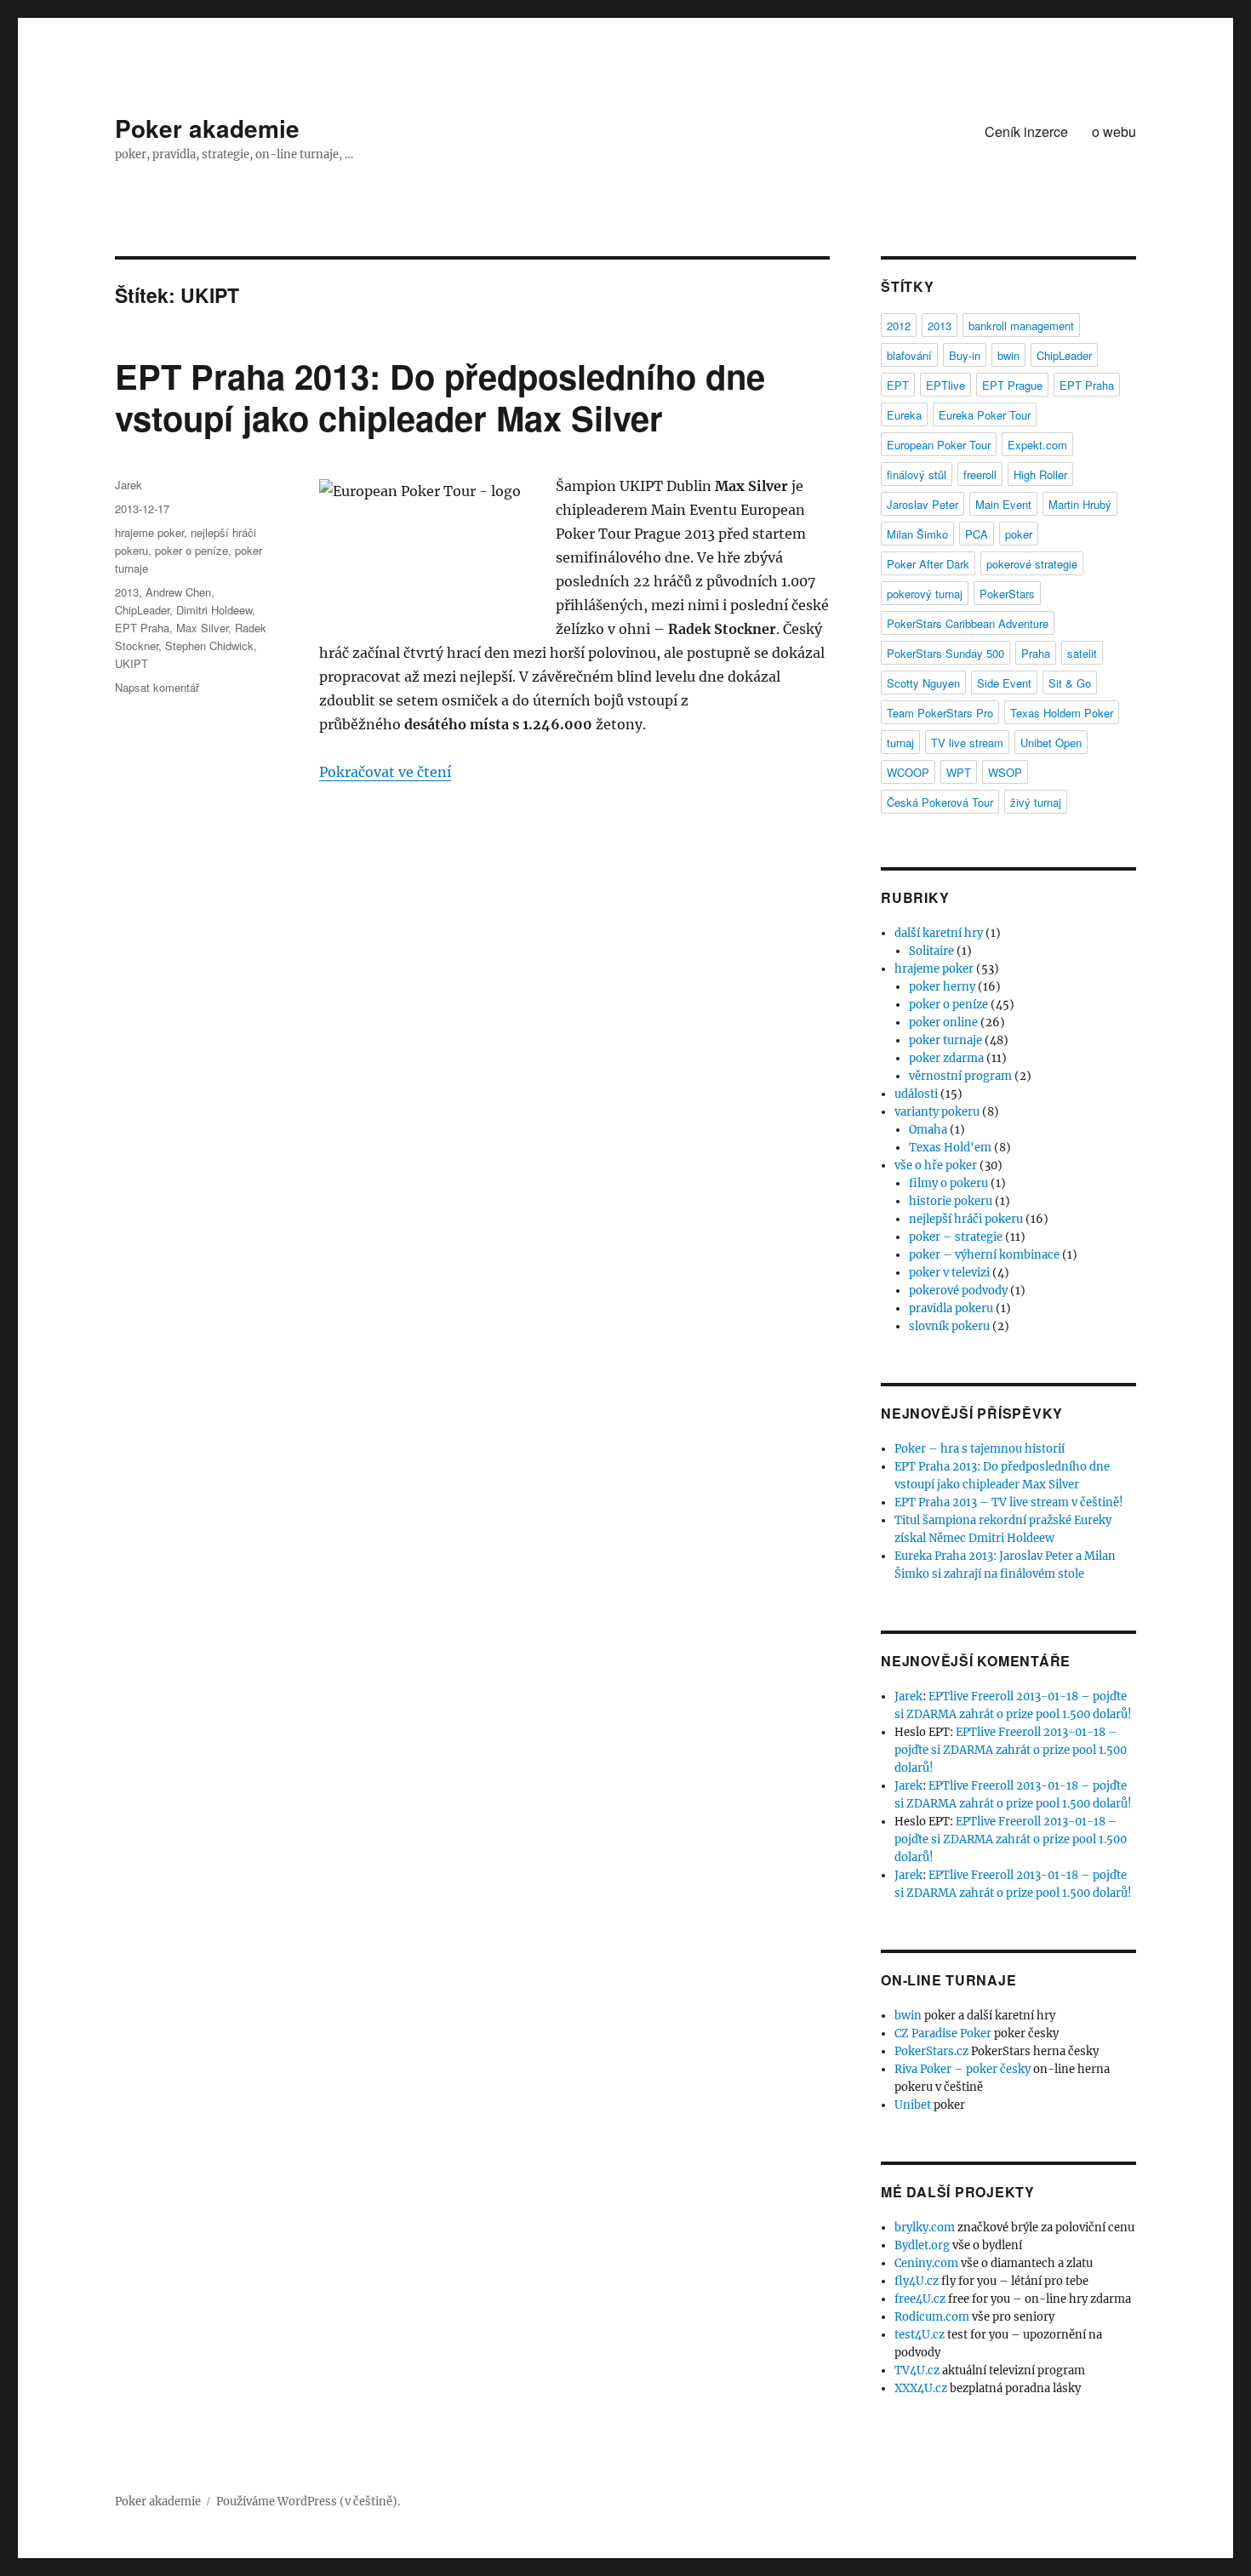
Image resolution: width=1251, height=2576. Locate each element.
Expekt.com (1037, 445)
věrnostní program (960, 1076)
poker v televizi (949, 1273)
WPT (959, 772)
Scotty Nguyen (923, 683)
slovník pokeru (949, 1326)
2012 (899, 326)
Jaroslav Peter (923, 504)
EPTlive (945, 385)
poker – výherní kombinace (984, 1255)
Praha (1036, 653)
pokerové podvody (958, 1291)
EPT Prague (1012, 385)
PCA (977, 534)
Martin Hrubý (1080, 504)
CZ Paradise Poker (943, 2033)
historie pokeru (951, 1201)
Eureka (904, 415)
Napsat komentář (157, 687)
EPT (898, 385)
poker (1019, 534)
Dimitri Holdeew (214, 610)
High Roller (1040, 474)
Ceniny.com (926, 2263)
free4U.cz (920, 2299)
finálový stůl (917, 474)
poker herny (942, 987)
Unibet (913, 2105)
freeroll (980, 474)
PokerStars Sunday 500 (945, 653)
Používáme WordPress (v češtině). (308, 2502)
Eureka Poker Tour (985, 415)
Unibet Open (1051, 743)
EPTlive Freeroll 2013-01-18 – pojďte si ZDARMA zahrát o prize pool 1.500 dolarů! (1011, 1750)
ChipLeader (142, 610)
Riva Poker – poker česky (963, 2069)
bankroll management (1021, 326)
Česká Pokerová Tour (940, 802)
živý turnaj (1036, 802)
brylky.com (925, 2228)
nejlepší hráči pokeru (966, 1219)
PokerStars (1007, 594)
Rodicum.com (932, 2317)
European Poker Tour (939, 445)
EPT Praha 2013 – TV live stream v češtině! (1009, 1502)
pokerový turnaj (925, 594)
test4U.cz (920, 2335)
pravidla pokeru (951, 1308)
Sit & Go (1070, 683)
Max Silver (202, 628)
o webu (1114, 131)
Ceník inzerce (1026, 131)
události (916, 1094)
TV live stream (967, 743)
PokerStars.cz (931, 2051)
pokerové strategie (1032, 564)
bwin (1008, 355)
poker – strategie (956, 1237)
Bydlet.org (922, 2245)
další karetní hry (939, 933)
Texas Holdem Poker (1062, 713)
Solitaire (931, 951)
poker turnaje (945, 1040)
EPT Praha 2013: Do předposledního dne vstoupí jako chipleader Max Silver (440, 397)
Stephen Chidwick (209, 645)
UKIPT (131, 663)
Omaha (928, 1130)
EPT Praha (142, 628)
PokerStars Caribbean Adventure (968, 623)
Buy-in (965, 355)
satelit (1082, 653)
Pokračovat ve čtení (385, 772)
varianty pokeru (937, 1112)
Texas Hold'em (950, 1148)
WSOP (1005, 772)
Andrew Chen (178, 592)
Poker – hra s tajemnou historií (980, 1449)
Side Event (1004, 683)
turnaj (900, 743)
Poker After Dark (928, 564)
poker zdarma (946, 1058)
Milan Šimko (917, 534)
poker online (943, 1022)
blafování (909, 355)
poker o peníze (191, 550)
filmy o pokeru (948, 1183)
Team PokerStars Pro (940, 713)
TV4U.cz (917, 2370)
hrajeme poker (149, 532)
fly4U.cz (917, 2281)
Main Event (1003, 504)
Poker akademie (207, 128)
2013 (127, 592)
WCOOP (908, 772)
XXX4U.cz (921, 2388)
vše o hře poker (936, 1165)
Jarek (129, 485)
